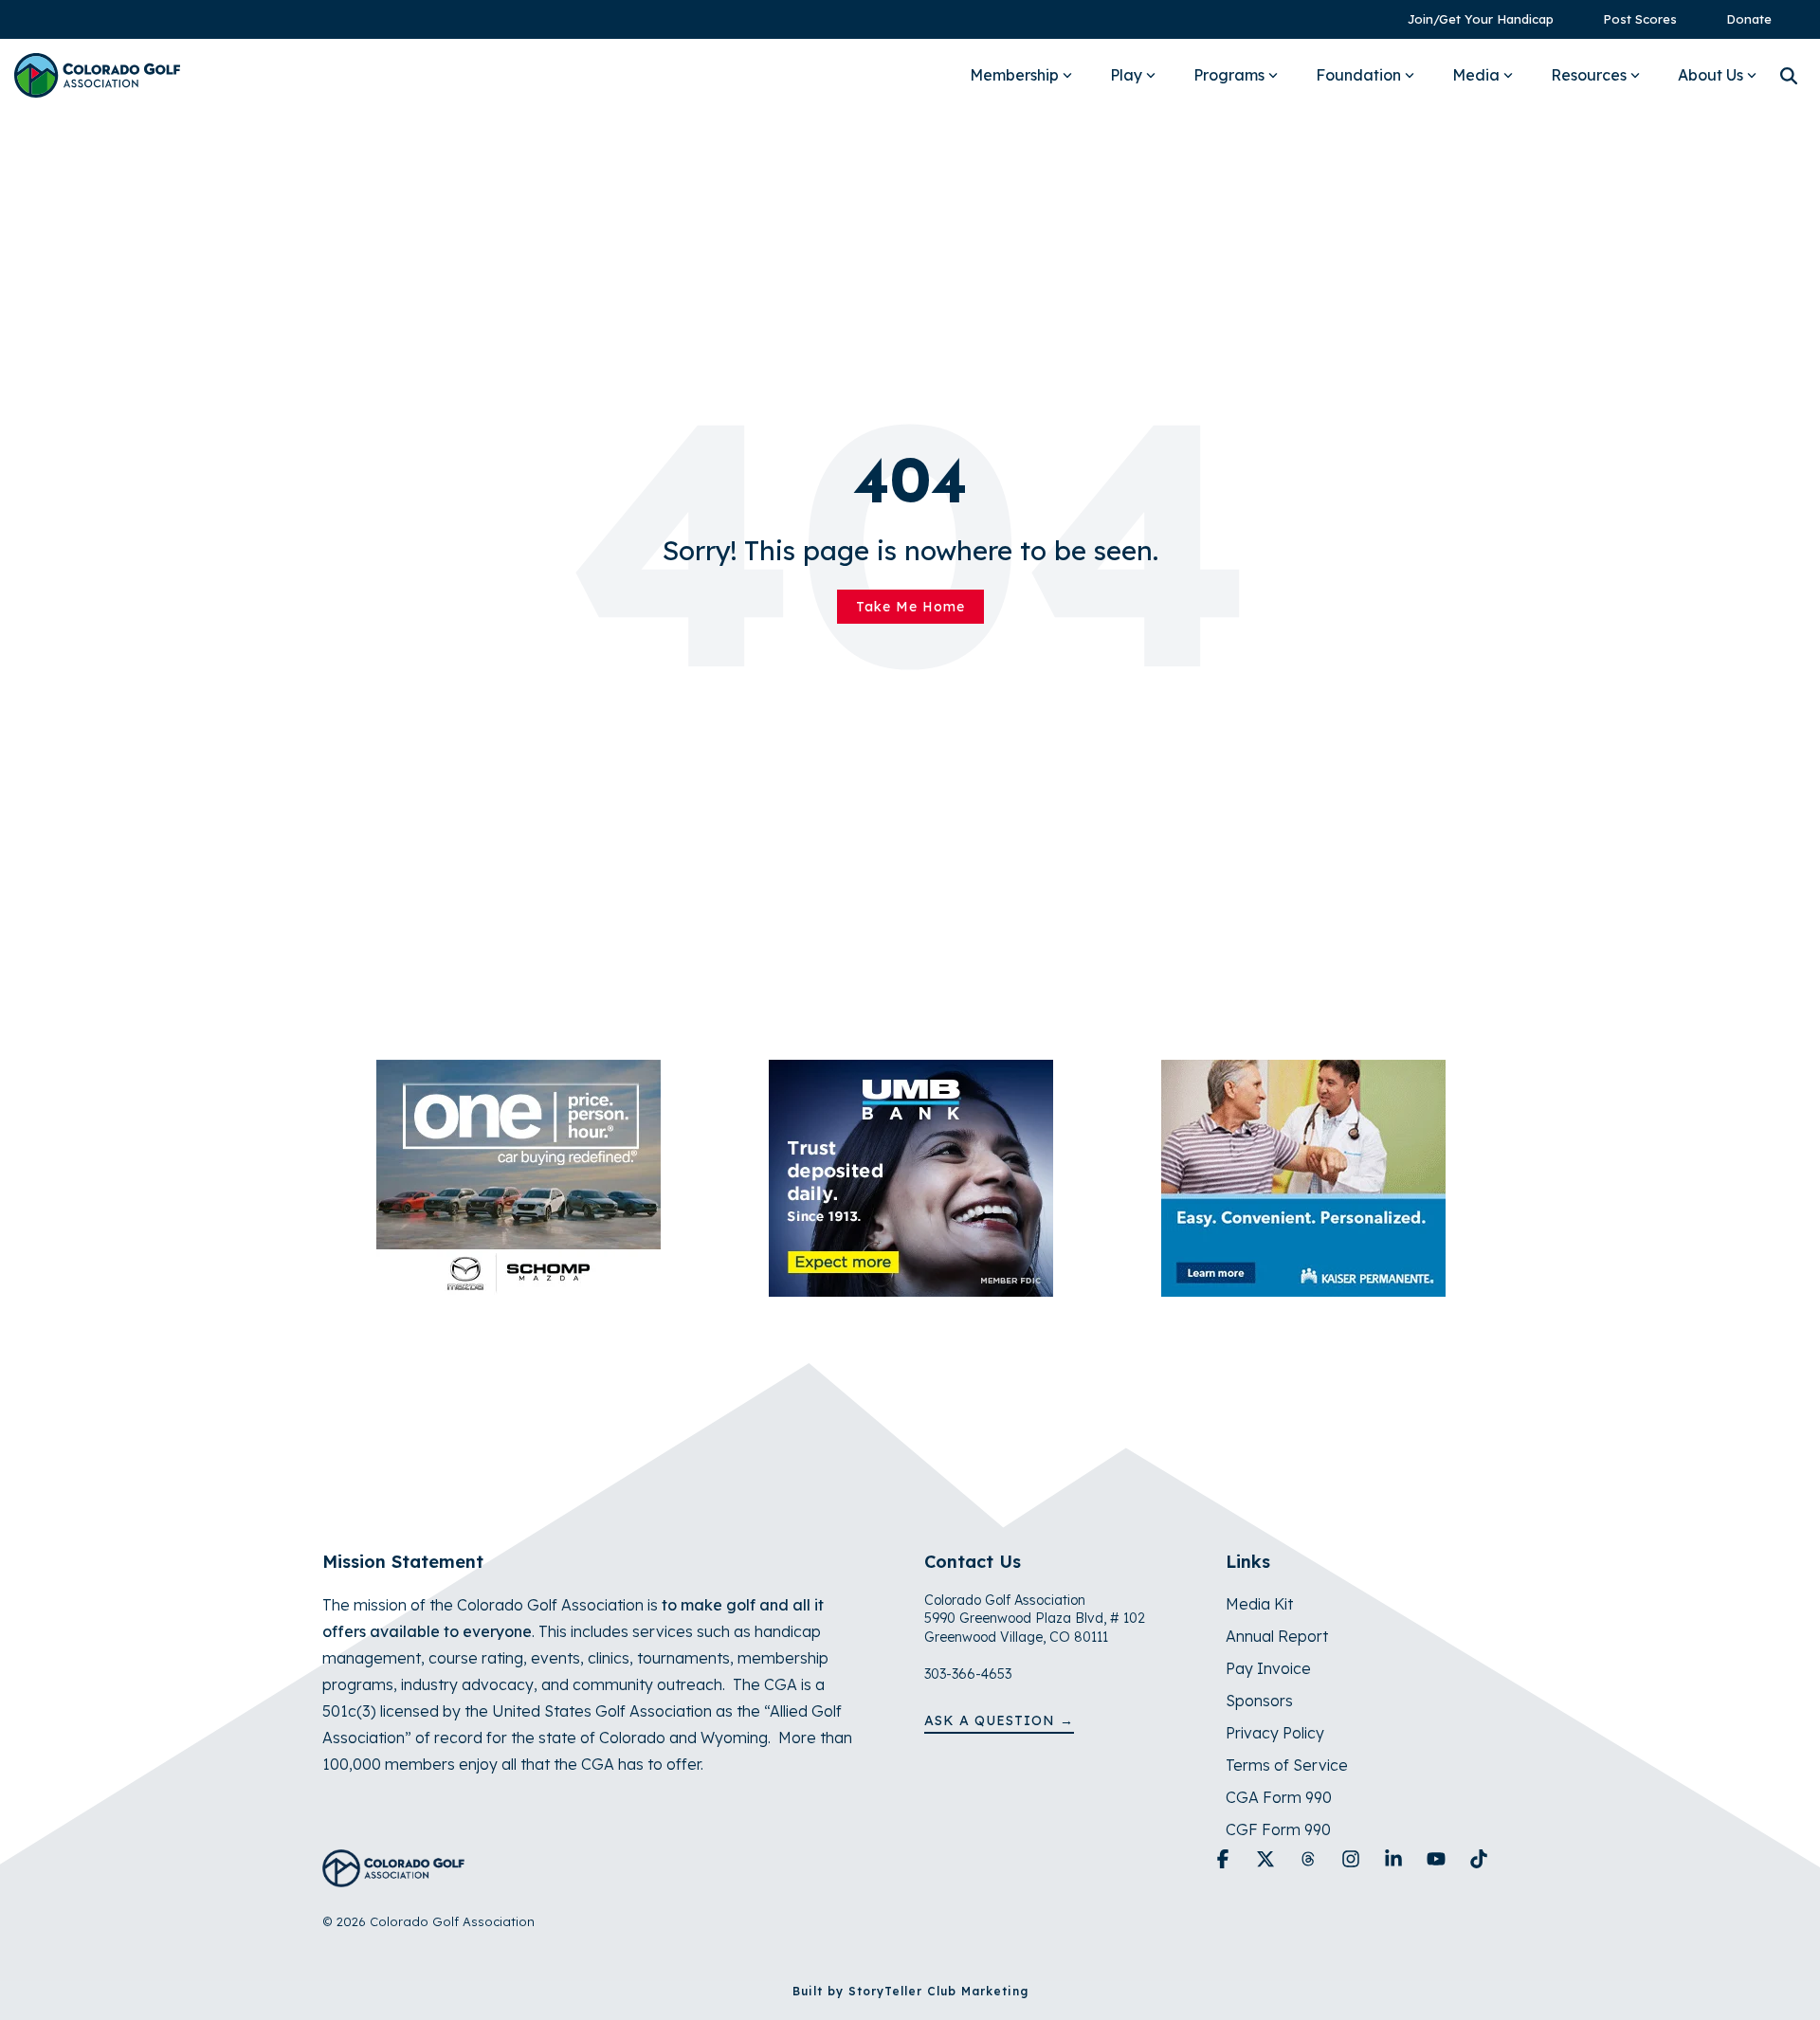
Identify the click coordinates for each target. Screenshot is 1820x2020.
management (372, 1658)
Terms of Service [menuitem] (1287, 1765)
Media (1476, 75)
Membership (1014, 75)
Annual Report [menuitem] (1277, 1636)
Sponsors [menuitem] (1259, 1701)
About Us (1711, 75)
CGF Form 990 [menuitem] (1278, 1829)
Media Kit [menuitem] (1259, 1604)
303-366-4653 (968, 1674)
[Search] (1789, 75)
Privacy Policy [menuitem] (1275, 1733)
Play (1126, 75)
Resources (1589, 75)
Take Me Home (910, 607)
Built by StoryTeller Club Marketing (910, 1991)
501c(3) (349, 1711)
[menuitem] (1471, 19)
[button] (1225, 1860)
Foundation (1358, 75)
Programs (1229, 75)
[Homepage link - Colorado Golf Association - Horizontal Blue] (393, 1876)
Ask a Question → (999, 1720)
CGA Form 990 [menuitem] (1279, 1797)
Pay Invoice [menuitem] (1268, 1668)
